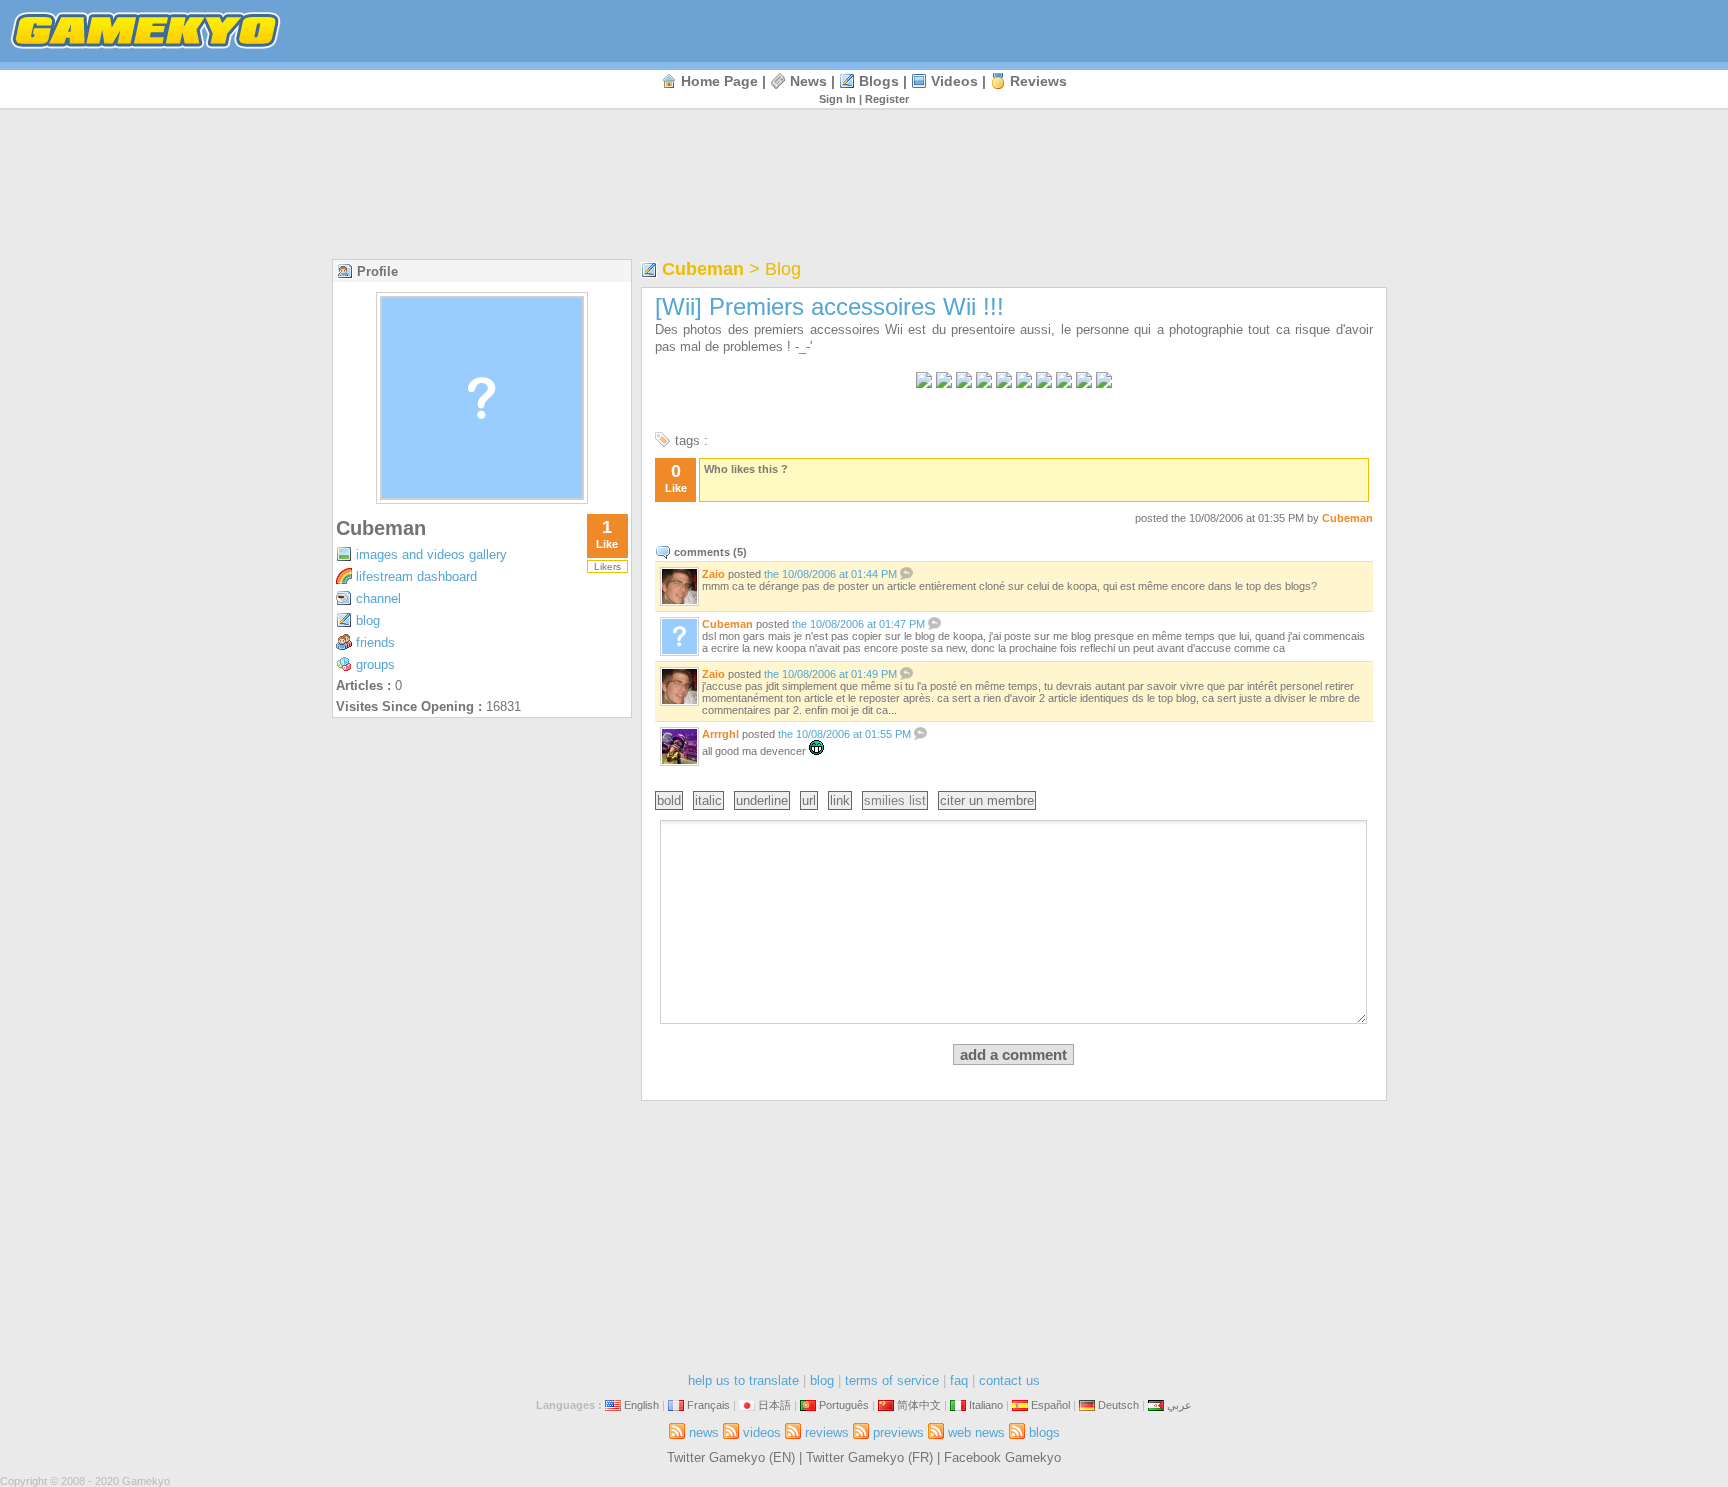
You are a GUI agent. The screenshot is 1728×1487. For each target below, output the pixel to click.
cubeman (381, 528)
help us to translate (743, 1380)
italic (708, 800)
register (887, 99)
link (840, 800)
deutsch (1118, 1405)
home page (719, 81)
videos (954, 81)
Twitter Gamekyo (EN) (731, 1457)
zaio (713, 574)
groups (375, 664)
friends (375, 642)
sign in (837, 99)
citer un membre (987, 800)
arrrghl (720, 734)
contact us (1009, 1380)
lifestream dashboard (416, 576)
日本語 (774, 1405)
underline (762, 800)
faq (959, 1380)
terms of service (892, 1380)
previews (898, 1432)
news (808, 81)
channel (378, 598)
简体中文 (919, 1405)
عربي (1179, 1405)
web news (976, 1432)
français (708, 1405)
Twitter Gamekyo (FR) (869, 1457)
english (641, 1405)
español (1050, 1405)
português (844, 1405)
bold (669, 800)
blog (368, 620)
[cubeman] (482, 498)
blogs (879, 81)
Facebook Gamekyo (1002, 1457)
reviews (1038, 81)
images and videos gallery (431, 554)
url (809, 800)
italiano (986, 1405)
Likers (607, 566)
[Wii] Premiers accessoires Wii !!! (829, 306)
